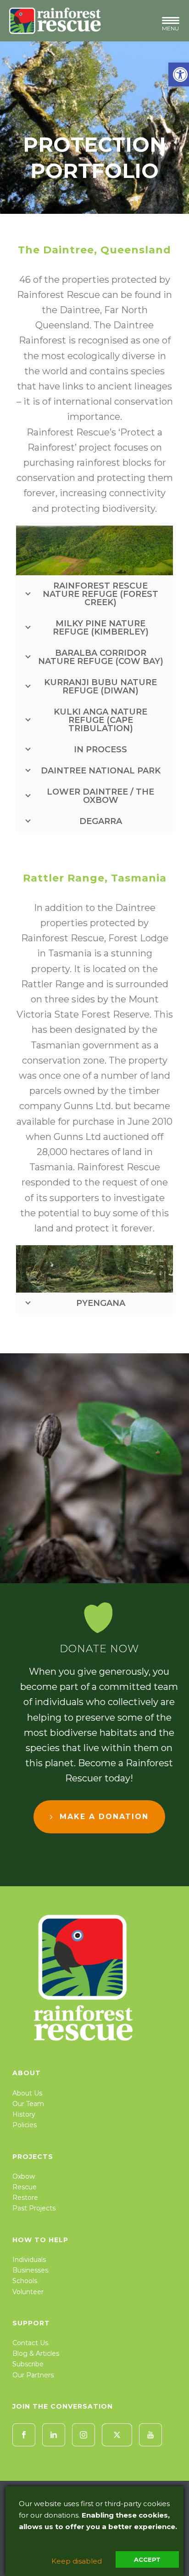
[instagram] (83, 2435)
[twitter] (117, 2435)
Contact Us (30, 2343)
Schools (25, 2281)
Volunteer (28, 2292)
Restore (25, 2198)
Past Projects (34, 2208)
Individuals (29, 2260)
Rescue (25, 2187)
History (24, 2114)
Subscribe (28, 2364)
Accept (147, 2559)
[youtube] (150, 2435)
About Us (27, 2093)
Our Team (28, 2104)
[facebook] (24, 2435)
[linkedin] (54, 2435)
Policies (25, 2125)
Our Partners (33, 2375)
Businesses (30, 2270)
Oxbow (24, 2176)
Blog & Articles (36, 2353)
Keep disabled (77, 2561)
